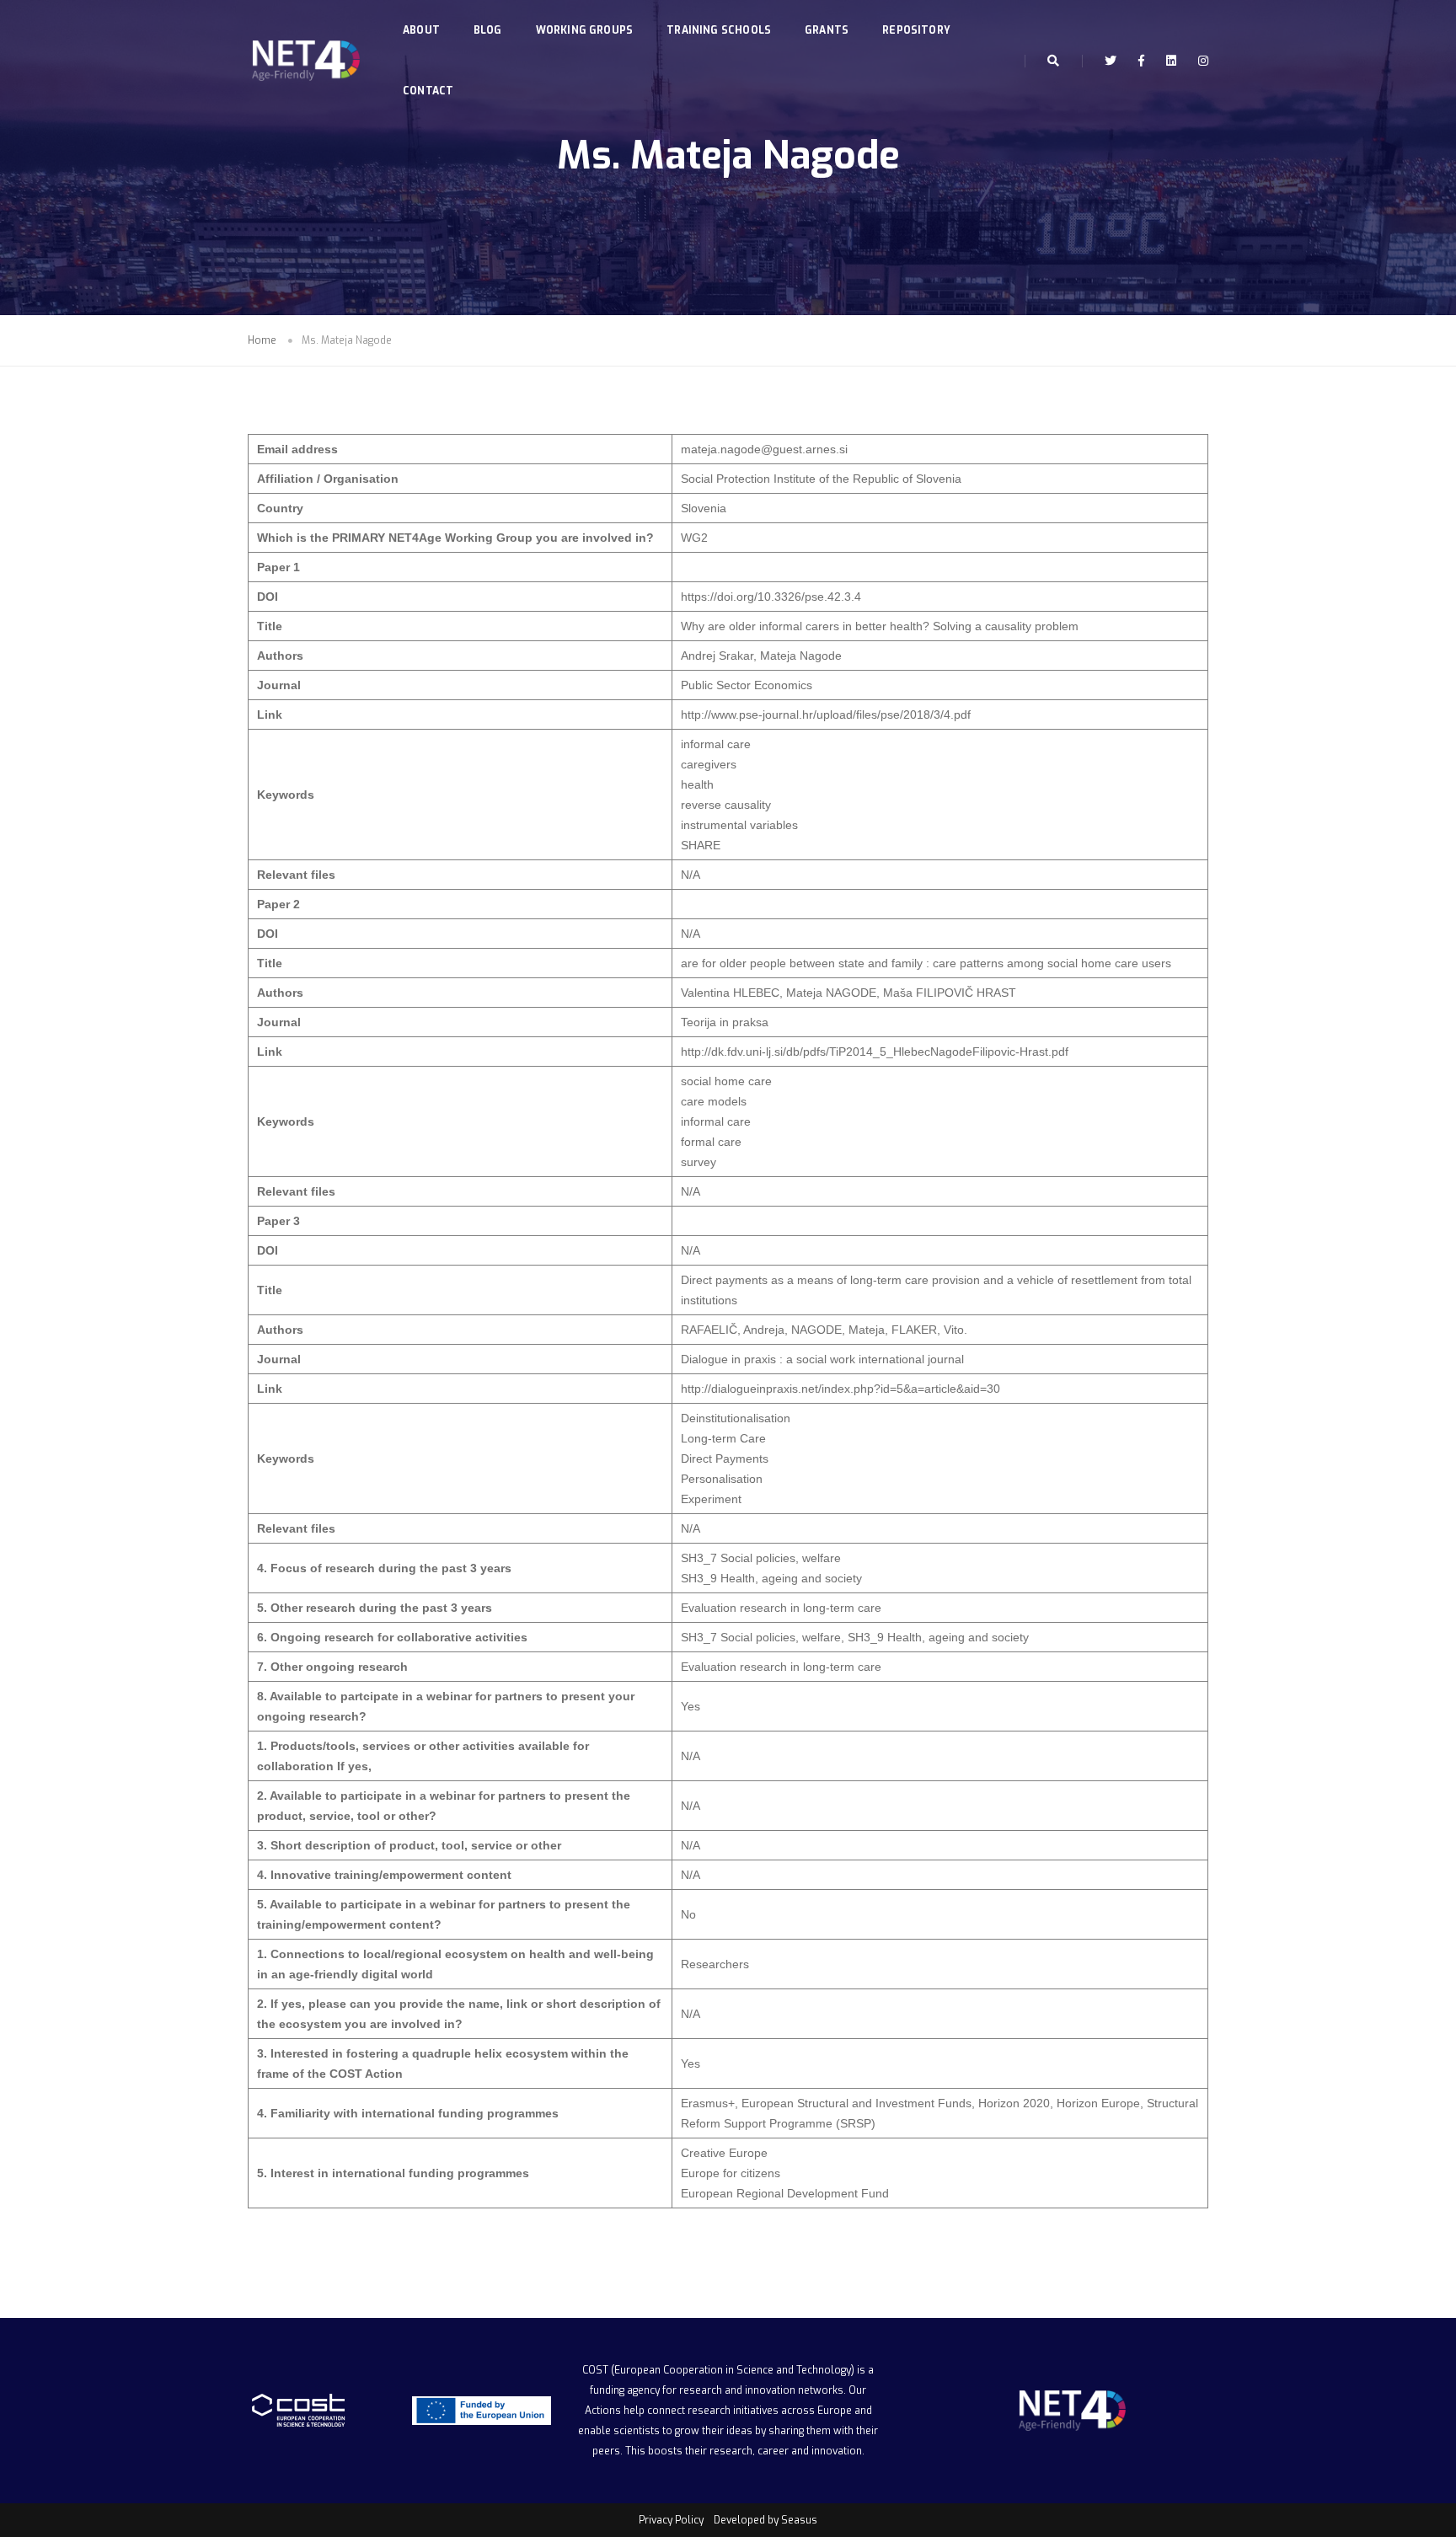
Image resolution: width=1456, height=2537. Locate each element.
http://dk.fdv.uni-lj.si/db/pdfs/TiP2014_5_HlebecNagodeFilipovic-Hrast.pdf (875, 1052)
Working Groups (585, 30)
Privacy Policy (671, 2520)
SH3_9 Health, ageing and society (771, 1578)
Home (262, 340)
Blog (488, 30)
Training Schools (719, 30)
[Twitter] (1111, 61)
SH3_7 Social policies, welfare (761, 1558)
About (421, 30)
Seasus (799, 2520)
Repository (916, 30)
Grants (827, 30)
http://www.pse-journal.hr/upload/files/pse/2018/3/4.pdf (826, 715)
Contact (428, 91)
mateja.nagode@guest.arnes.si (764, 449)
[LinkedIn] (1171, 61)
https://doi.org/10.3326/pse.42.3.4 (771, 597)
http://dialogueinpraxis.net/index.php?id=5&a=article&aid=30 (840, 1389)
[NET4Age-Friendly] (304, 61)
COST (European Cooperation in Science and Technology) (718, 2370)
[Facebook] (1141, 61)
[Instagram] (1199, 61)
